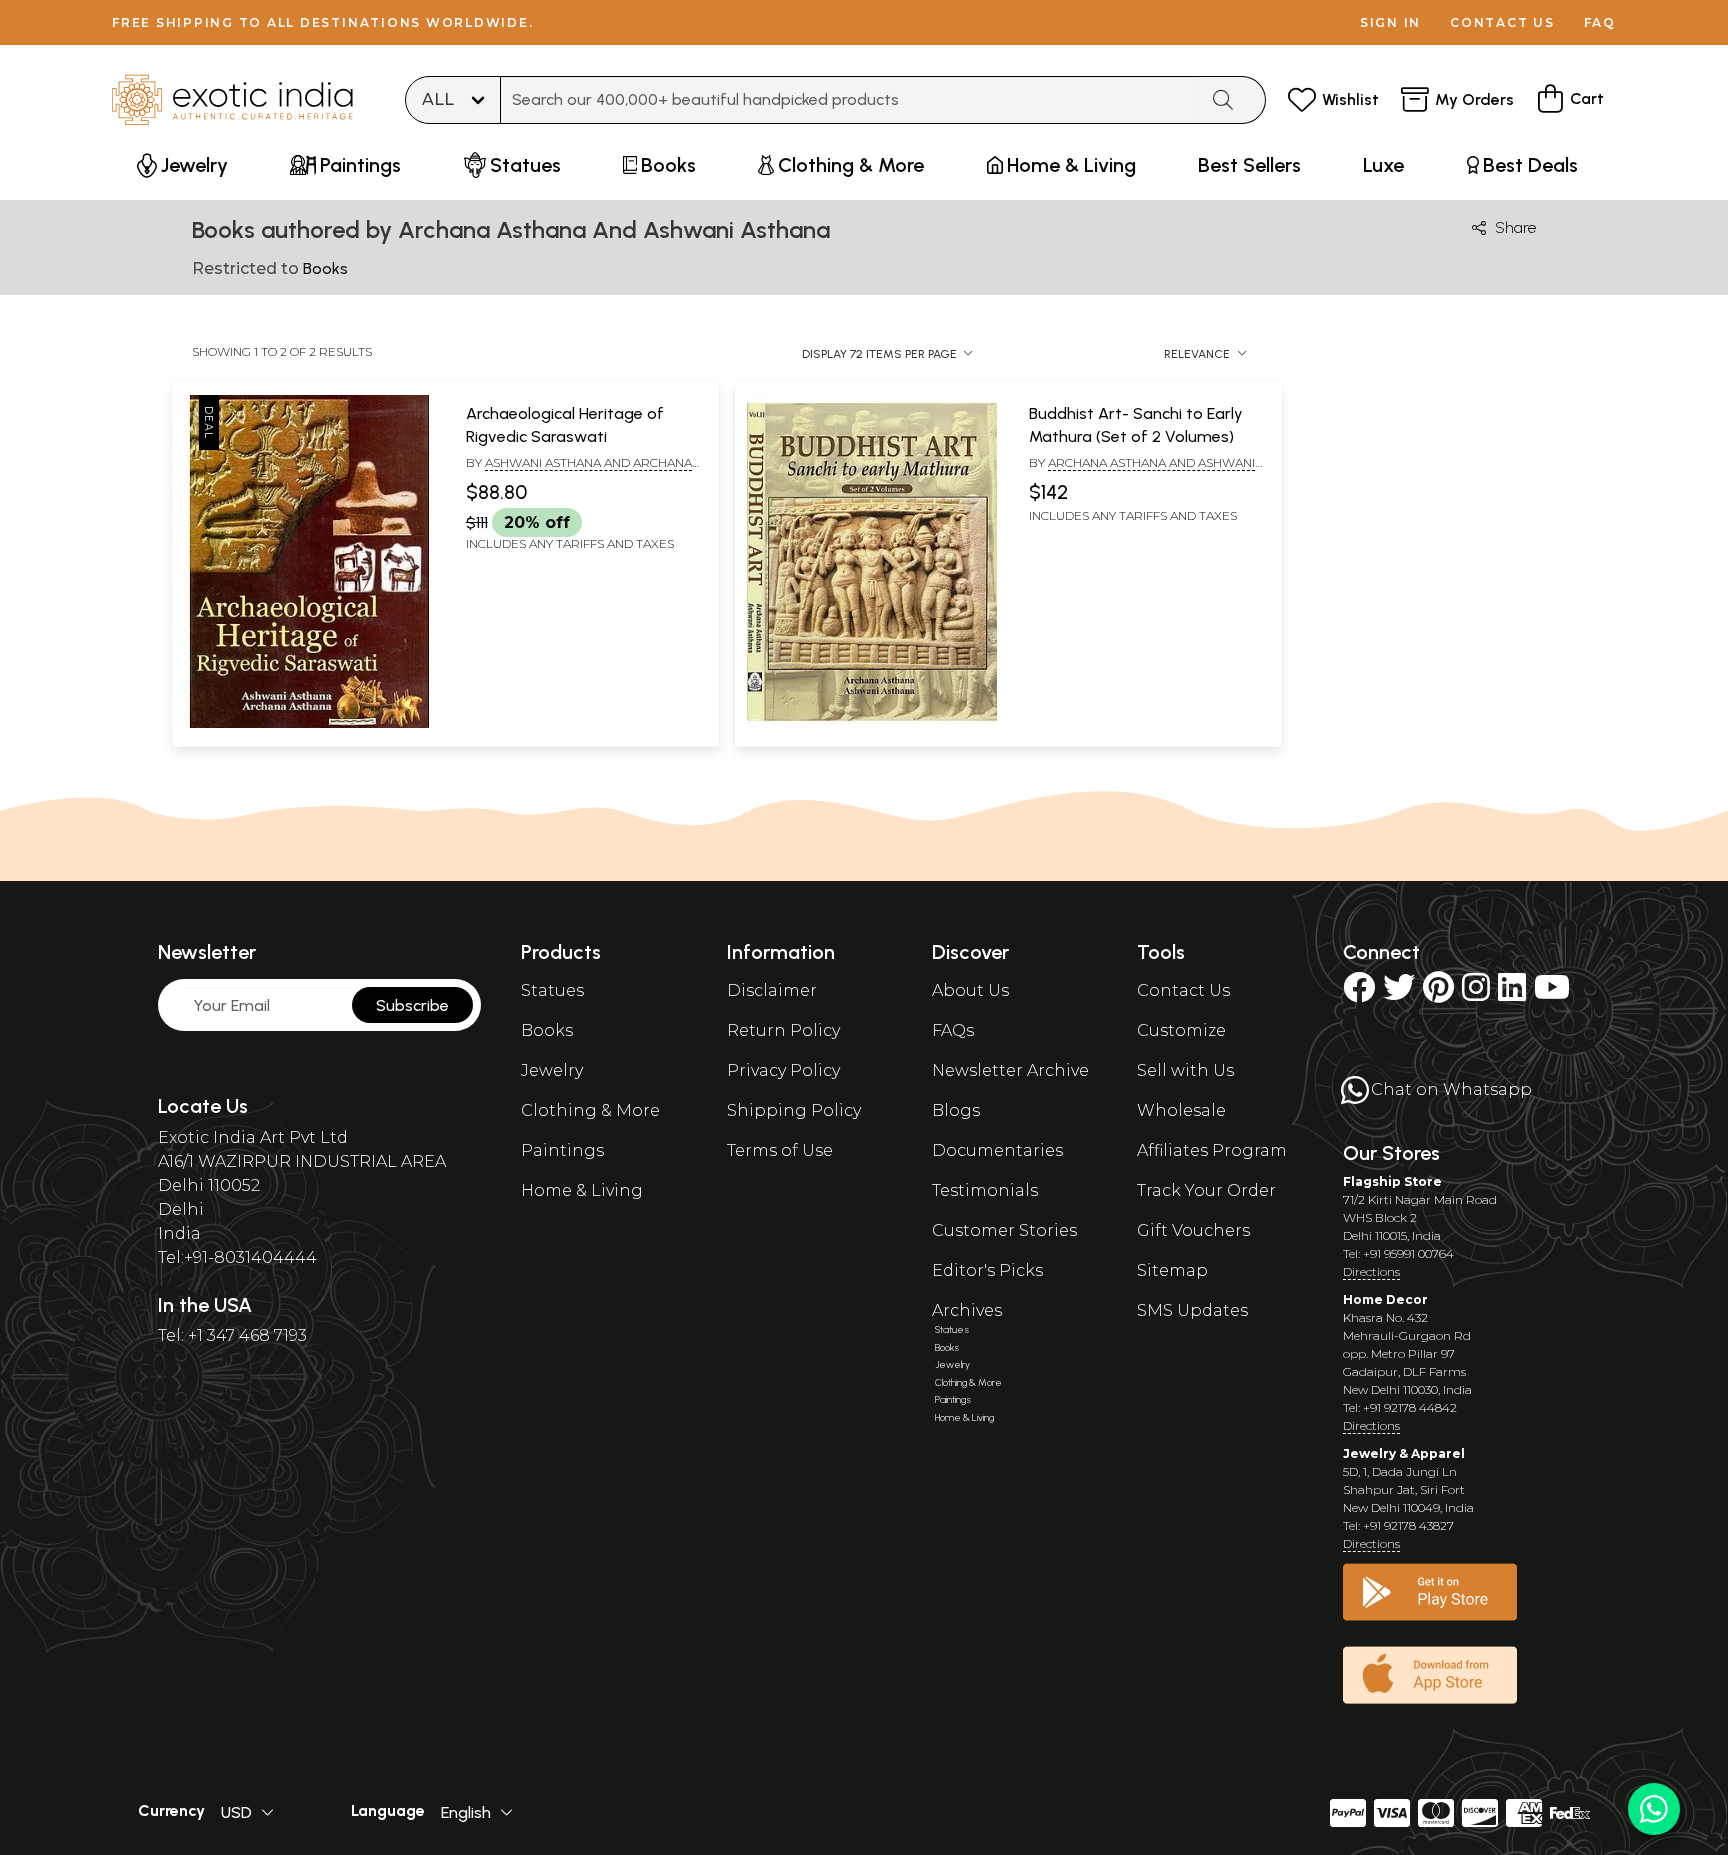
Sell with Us (1185, 1070)
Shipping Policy (794, 1110)
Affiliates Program (1212, 1150)
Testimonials (985, 1190)
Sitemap (1172, 1270)
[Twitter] (1399, 993)
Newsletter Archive (1010, 1070)
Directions (1371, 1271)
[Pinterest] (1438, 993)
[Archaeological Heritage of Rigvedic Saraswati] (309, 724)
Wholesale (1181, 1110)
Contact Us (1183, 990)
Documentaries (997, 1150)
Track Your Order (1206, 1190)
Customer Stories (1004, 1230)
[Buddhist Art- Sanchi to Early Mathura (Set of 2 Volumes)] (872, 724)
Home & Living (582, 1190)
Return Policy (783, 1030)
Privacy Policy (783, 1070)
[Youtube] (1552, 993)
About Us (970, 990)
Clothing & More (590, 1110)
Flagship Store (1392, 1181)
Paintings (562, 1150)
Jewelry (552, 1070)
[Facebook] (1359, 993)
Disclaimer (772, 990)
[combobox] (849, 100)
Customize (1181, 1030)
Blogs (956, 1110)
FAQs (953, 1030)
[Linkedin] (1512, 993)
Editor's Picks (987, 1270)
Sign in (1390, 22)
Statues (552, 990)
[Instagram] (1476, 993)
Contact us (1502, 22)
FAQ (1600, 22)
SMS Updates (1192, 1310)
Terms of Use (780, 1150)
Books (547, 1030)
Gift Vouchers (1193, 1230)
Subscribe (412, 1005)
